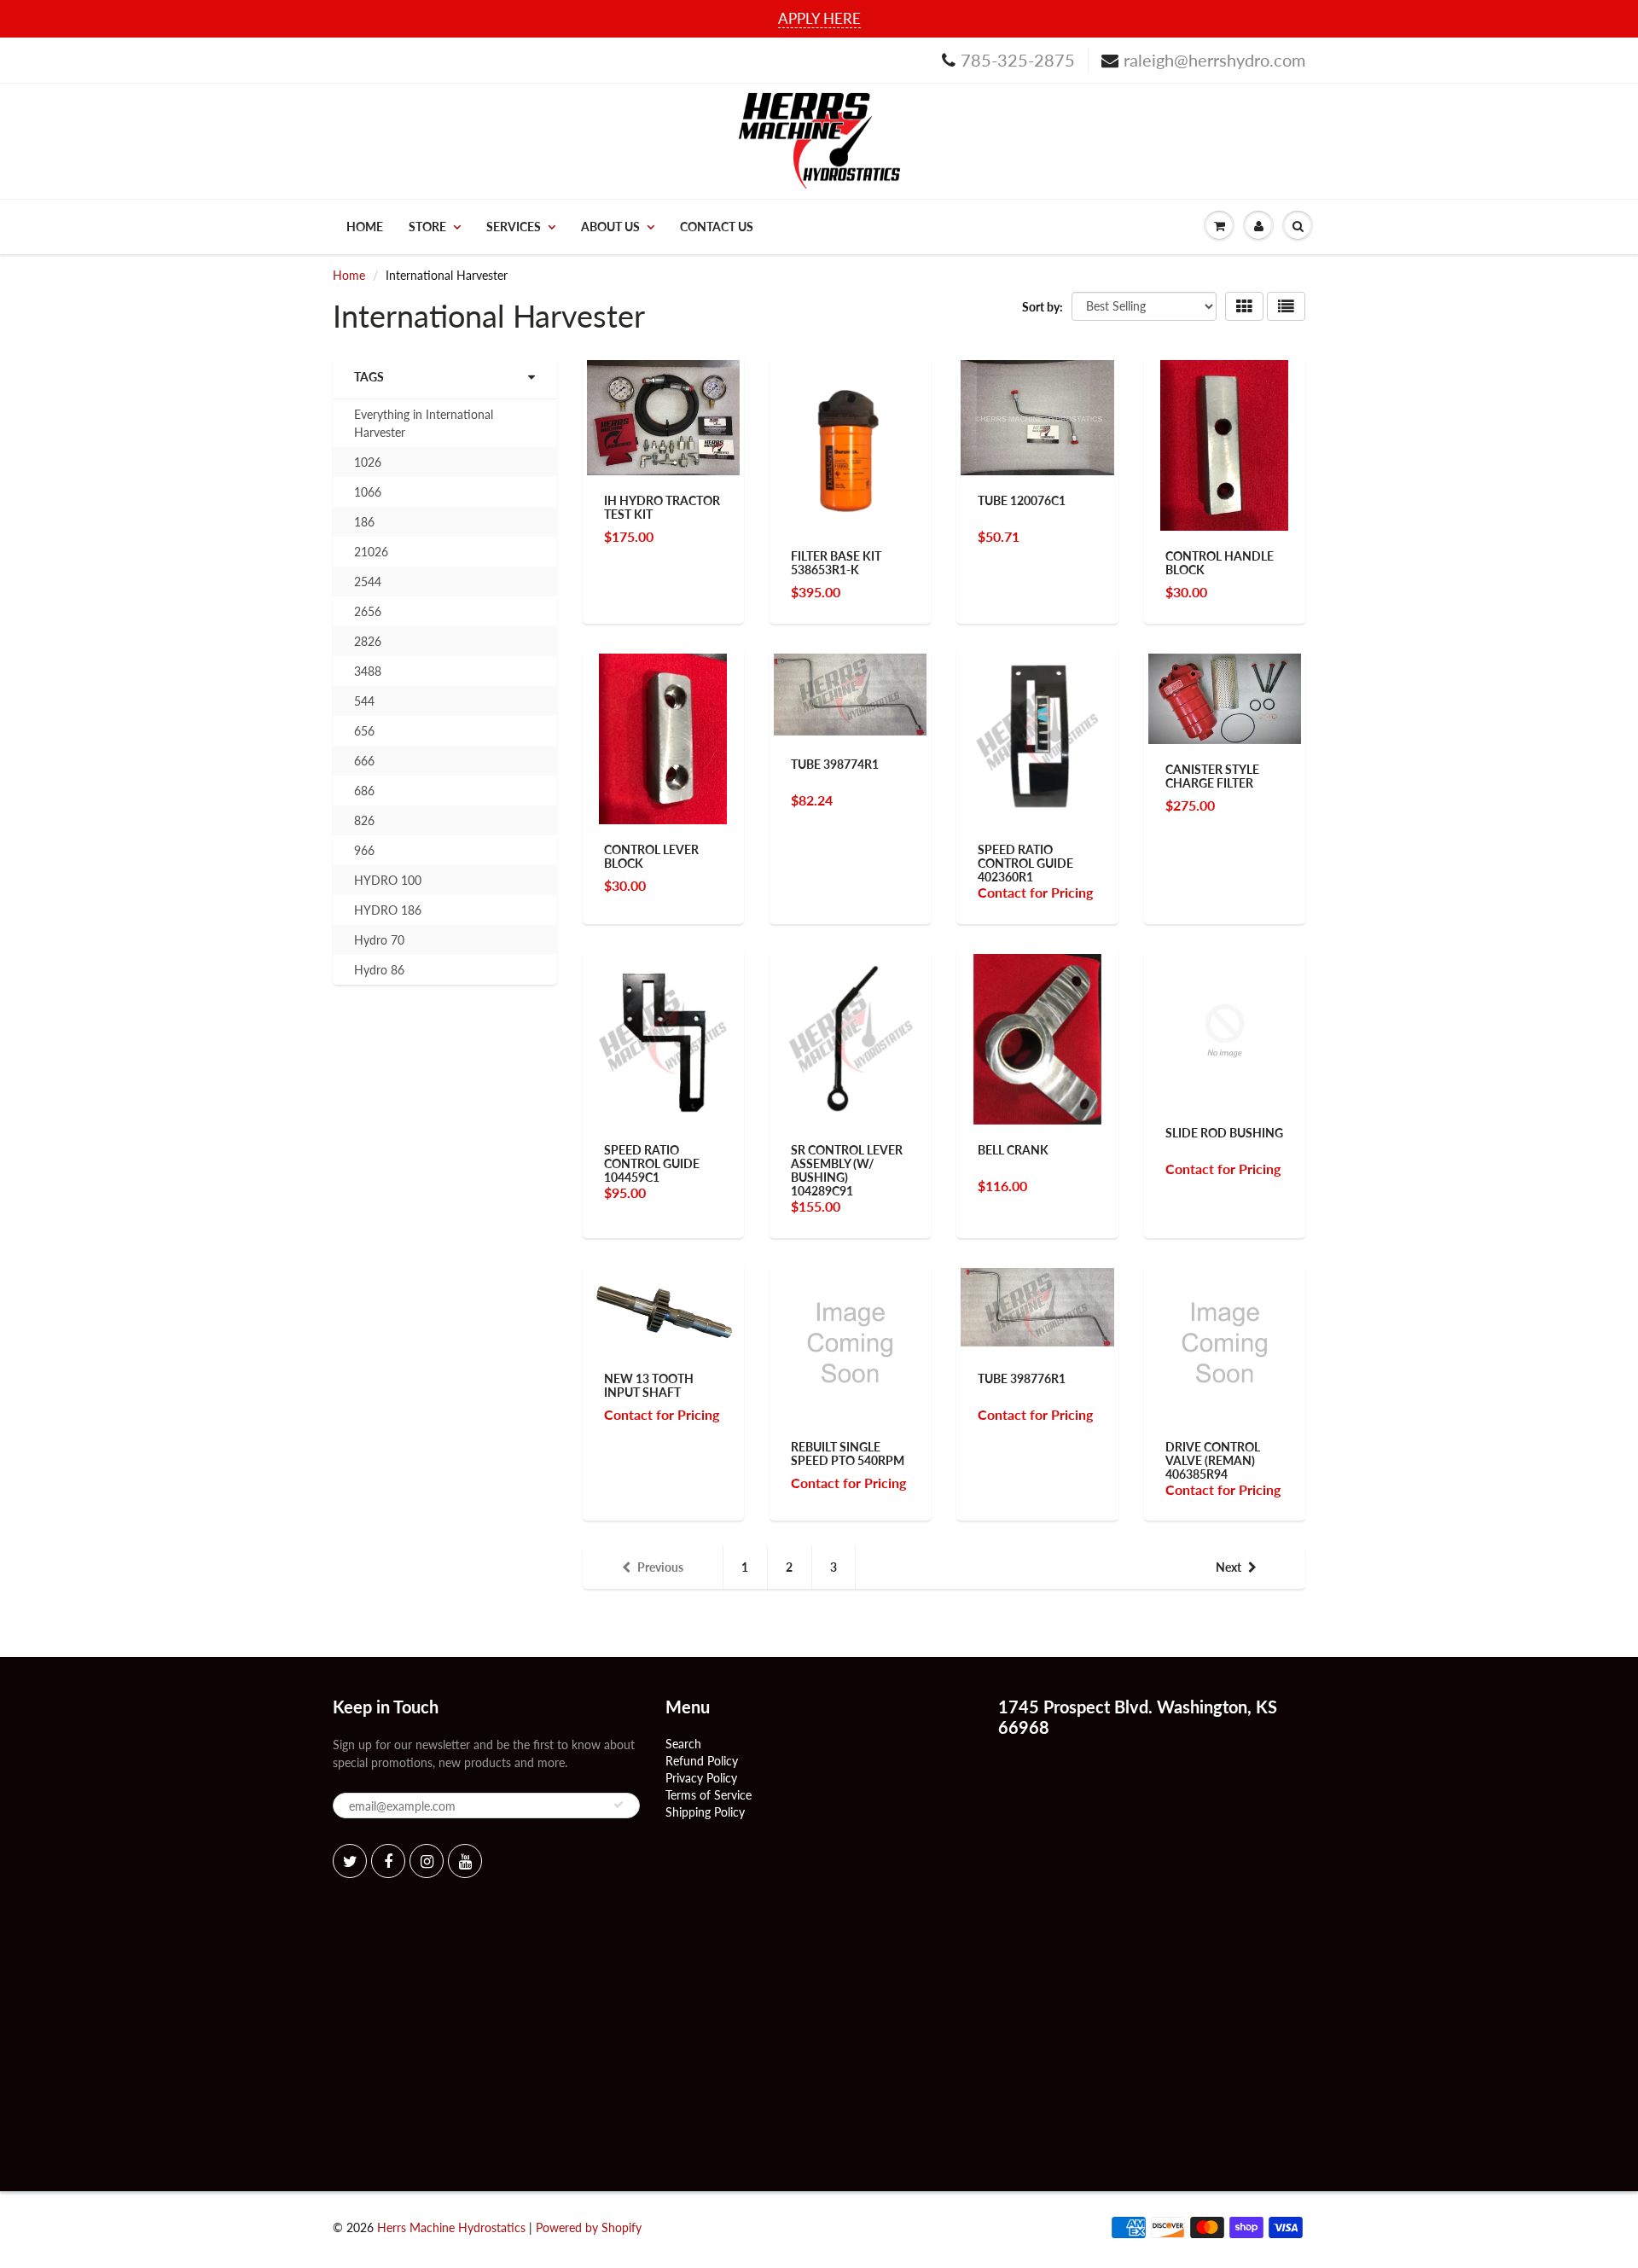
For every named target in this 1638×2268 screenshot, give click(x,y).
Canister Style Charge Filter (1212, 776)
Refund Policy (702, 1761)
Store (427, 227)
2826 (368, 641)
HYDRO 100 (388, 880)
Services (514, 227)
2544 (368, 582)
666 (364, 761)
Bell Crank (1013, 1150)
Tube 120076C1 (1022, 500)
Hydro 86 (379, 970)
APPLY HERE (819, 18)
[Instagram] (427, 1861)
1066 (368, 492)
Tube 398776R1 (1022, 1378)
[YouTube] (465, 1861)
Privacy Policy (701, 1778)
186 (364, 522)
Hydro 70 (379, 940)
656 (364, 731)
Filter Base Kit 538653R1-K (836, 563)
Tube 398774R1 (835, 764)
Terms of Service (709, 1795)
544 (364, 701)
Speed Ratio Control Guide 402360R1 (1025, 863)
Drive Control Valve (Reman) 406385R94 (1213, 1460)
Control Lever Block (651, 856)
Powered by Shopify (589, 2227)
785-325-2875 (1018, 60)
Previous (660, 1567)
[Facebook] (388, 1861)
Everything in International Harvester (424, 423)
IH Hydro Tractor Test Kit (662, 507)
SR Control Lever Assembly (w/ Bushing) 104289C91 (847, 1170)
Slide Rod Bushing (1224, 1133)
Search (683, 1744)
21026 (371, 552)
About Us (610, 227)
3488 (368, 671)
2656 (368, 611)
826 (364, 820)
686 (364, 791)
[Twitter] (350, 1861)
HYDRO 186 (388, 910)
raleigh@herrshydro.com (1214, 60)
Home (365, 227)
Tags (369, 377)
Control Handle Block (1220, 563)
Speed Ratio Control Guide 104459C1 (652, 1163)
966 (364, 850)
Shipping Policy (705, 1812)
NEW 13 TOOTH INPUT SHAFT (649, 1385)
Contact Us (717, 227)
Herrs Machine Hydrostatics (451, 2227)
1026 (368, 462)
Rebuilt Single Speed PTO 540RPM (848, 1454)
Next (1228, 1567)
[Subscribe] (619, 1805)
